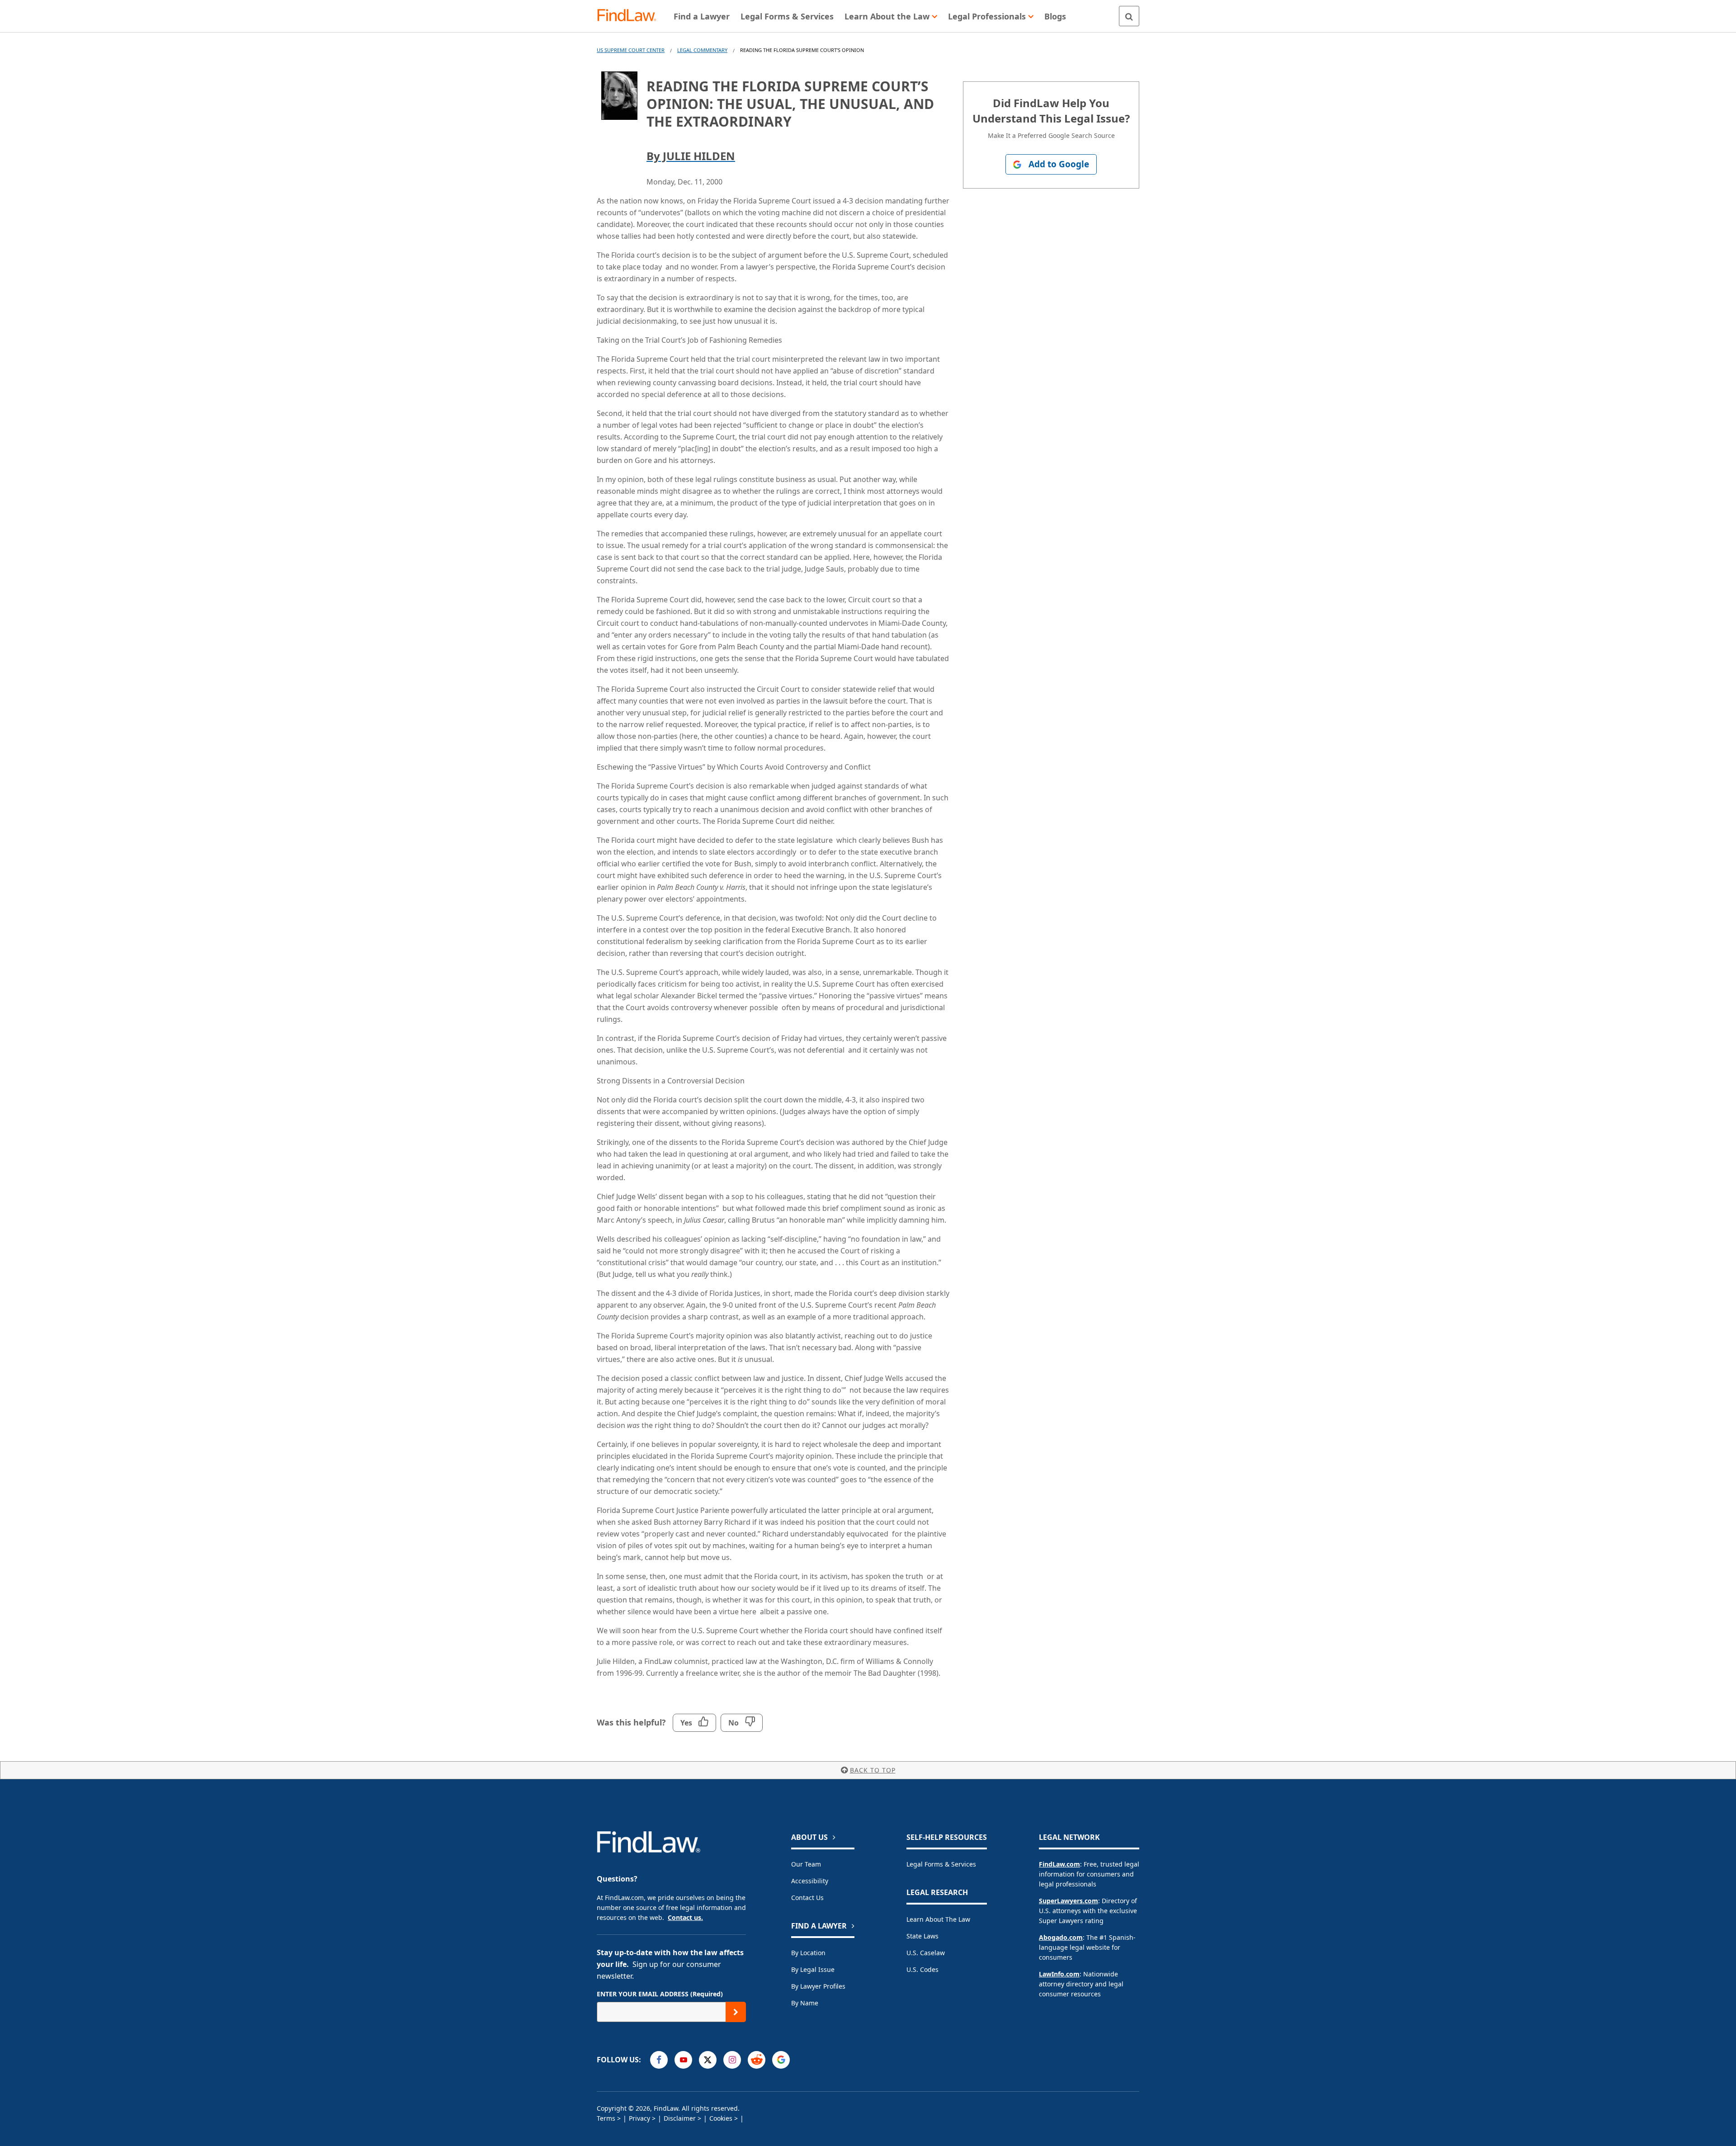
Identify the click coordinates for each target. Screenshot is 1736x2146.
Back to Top (873, 1770)
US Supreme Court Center (631, 50)
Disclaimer (680, 2118)
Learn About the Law (938, 1919)
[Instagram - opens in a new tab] (732, 2060)
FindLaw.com (1059, 1864)
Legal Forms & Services (941, 1864)
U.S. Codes (922, 1969)
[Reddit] (757, 2060)
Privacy (639, 2118)
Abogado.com (1061, 1937)
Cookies (721, 2118)
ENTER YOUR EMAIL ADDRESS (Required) (660, 1994)
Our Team (806, 1864)
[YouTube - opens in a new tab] (683, 2060)
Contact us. (685, 1917)
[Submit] (736, 2012)
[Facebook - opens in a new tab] (659, 2060)
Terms (606, 2118)
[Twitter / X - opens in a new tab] (708, 2060)
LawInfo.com (1059, 1974)
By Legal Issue (813, 1969)
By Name (805, 2003)
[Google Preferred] (781, 2060)
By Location (808, 1953)
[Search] (1129, 16)
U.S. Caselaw (926, 1953)
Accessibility (810, 1881)
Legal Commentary (702, 50)
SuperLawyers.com (1068, 1901)
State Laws (922, 1936)
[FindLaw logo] (630, 16)
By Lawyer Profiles (818, 1986)
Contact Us (807, 1898)
